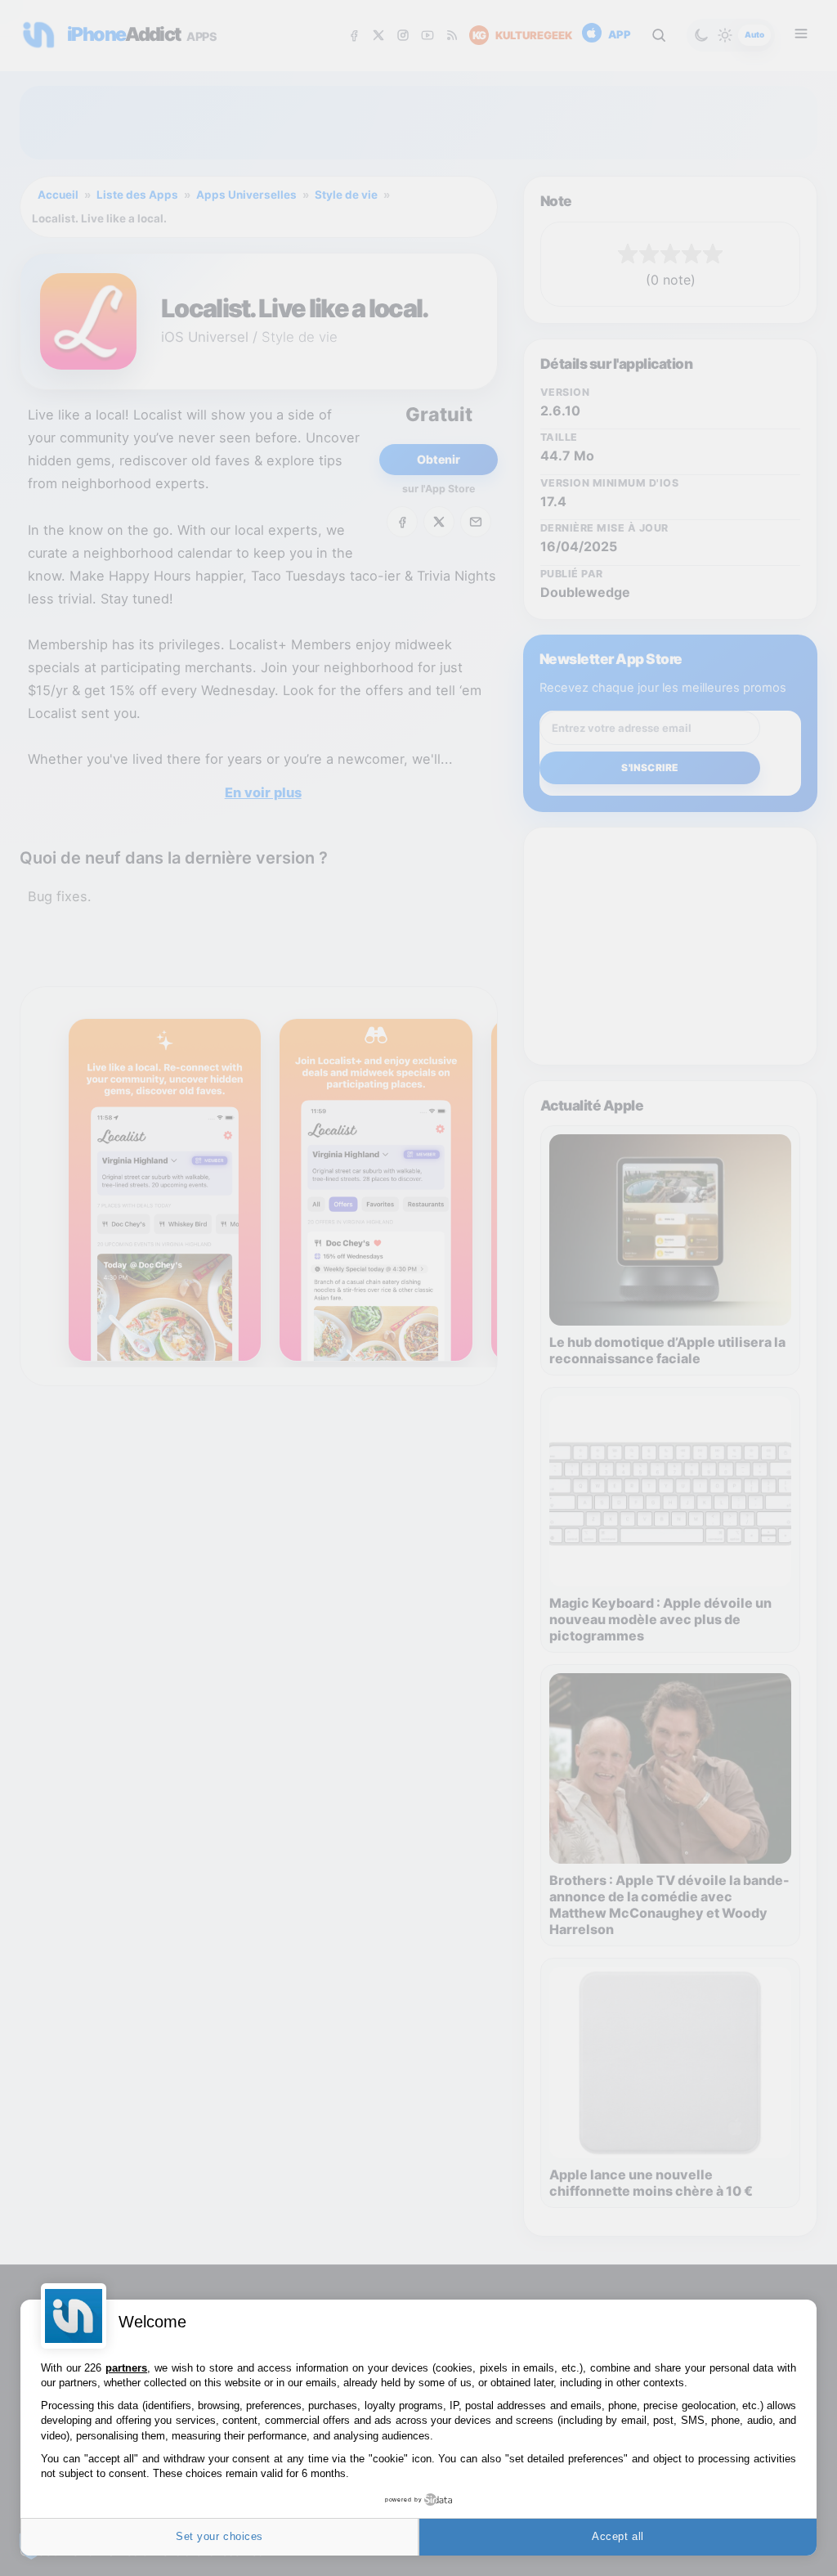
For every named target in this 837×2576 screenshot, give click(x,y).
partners (126, 2368)
